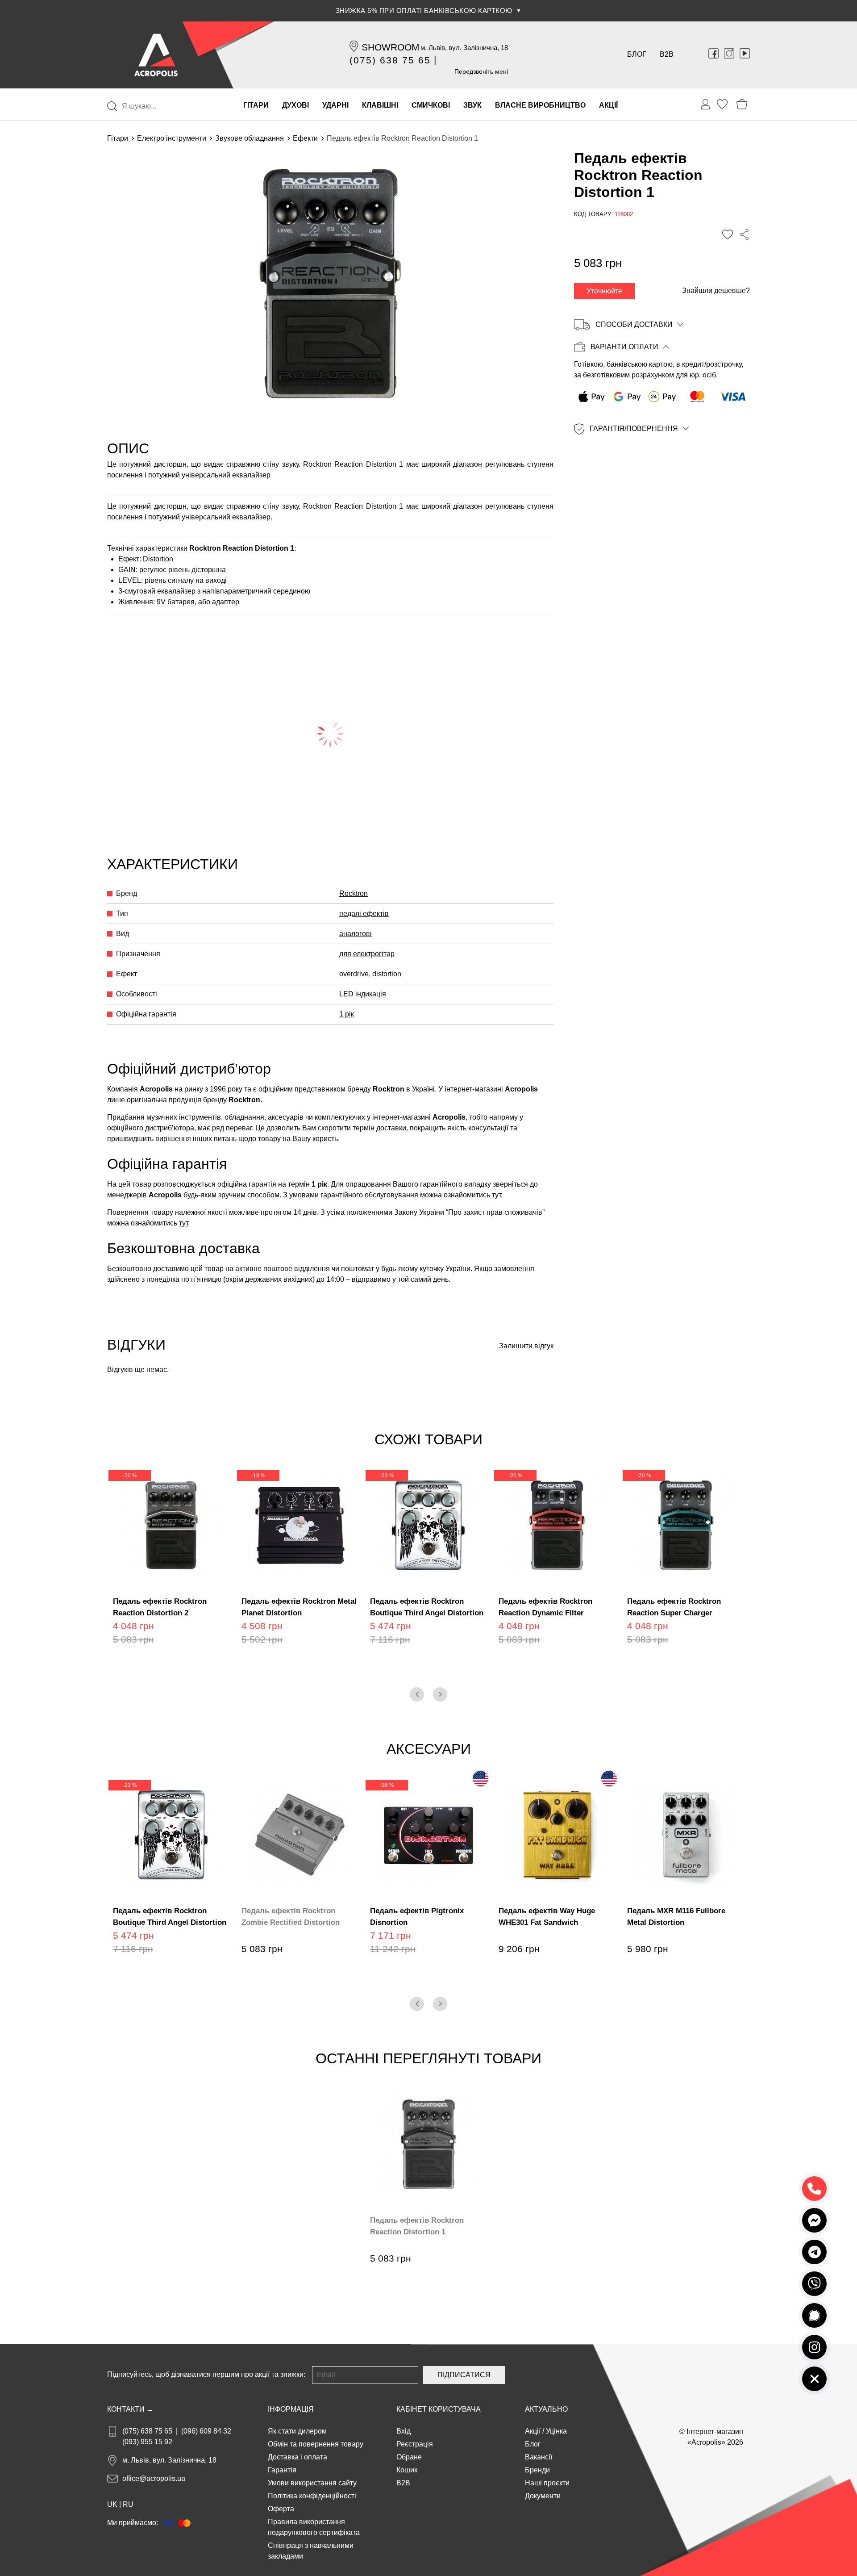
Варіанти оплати (624, 347)
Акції (533, 2431)
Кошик (407, 2470)
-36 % (387, 1785)
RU (128, 2504)
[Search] (112, 106)
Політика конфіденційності (312, 2496)
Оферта (281, 2509)
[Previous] (417, 1694)
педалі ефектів (364, 914)
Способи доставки (634, 324)
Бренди (537, 2470)
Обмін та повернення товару (316, 2444)
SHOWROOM (391, 47)
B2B (667, 54)
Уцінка (556, 2431)
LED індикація (363, 994)
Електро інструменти (172, 138)
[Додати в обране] (728, 234)
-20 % (130, 1476)
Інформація (291, 2409)
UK (112, 2504)
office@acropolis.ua (154, 2478)
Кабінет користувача (439, 2409)
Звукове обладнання (250, 138)
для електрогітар (367, 954)
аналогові (356, 934)
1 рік (347, 1014)
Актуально (546, 2409)
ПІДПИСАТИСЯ (464, 2375)
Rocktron (354, 893)
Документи (543, 2496)
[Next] (440, 1694)
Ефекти (305, 138)
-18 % (258, 1476)
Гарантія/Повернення (634, 429)
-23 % (387, 1476)
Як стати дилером (297, 2431)
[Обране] (722, 104)
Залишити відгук (526, 1346)
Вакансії (539, 2457)
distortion (387, 974)
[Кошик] (742, 104)
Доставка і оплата (297, 2457)
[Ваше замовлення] (706, 105)
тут (496, 1195)
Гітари (118, 138)
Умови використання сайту (312, 2483)
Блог (637, 54)
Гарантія (282, 2470)
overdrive (354, 974)
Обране (409, 2457)
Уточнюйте (604, 291)
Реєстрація (415, 2444)
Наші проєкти (547, 2483)
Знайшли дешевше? (716, 291)
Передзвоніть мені (481, 71)
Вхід (404, 2431)
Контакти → (130, 2409)
